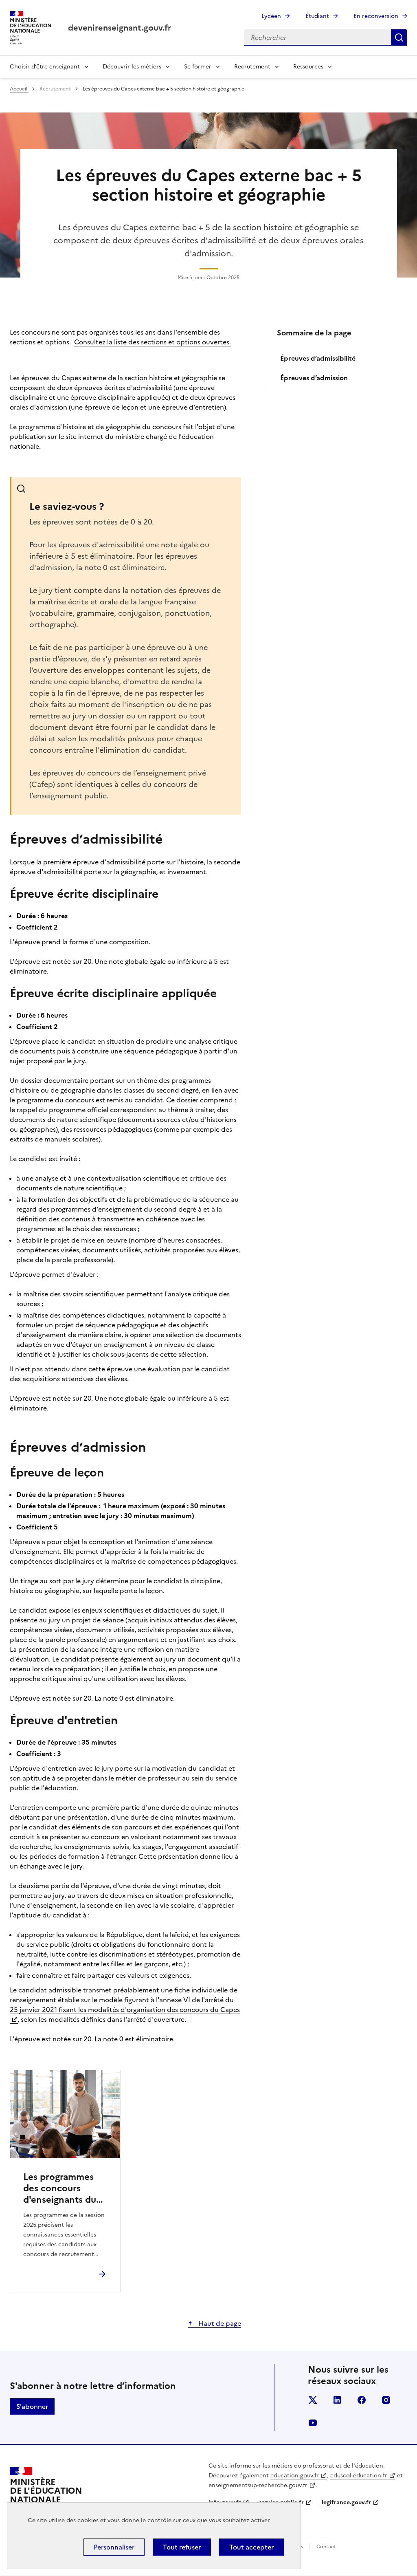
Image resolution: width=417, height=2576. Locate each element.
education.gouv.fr (295, 2476)
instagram (386, 2400)
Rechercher (399, 37)
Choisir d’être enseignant (45, 67)
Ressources (308, 67)
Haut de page (219, 2323)
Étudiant (317, 16)
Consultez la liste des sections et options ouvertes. (153, 342)
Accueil (19, 89)
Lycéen (271, 16)
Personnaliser (114, 2547)
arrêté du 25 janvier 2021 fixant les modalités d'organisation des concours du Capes (125, 2005)
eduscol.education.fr (359, 2476)
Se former (198, 67)
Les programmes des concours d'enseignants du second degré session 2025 (60, 2188)
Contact (326, 2547)
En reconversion (376, 16)
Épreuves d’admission (314, 378)
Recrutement (252, 67)
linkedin (337, 2400)
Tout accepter (251, 2547)
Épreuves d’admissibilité (319, 358)
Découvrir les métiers (132, 67)
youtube (313, 2423)
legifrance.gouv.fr (346, 2502)
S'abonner (32, 2406)
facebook (362, 2400)
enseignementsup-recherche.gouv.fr (258, 2485)
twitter (313, 2400)
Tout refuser (182, 2547)
